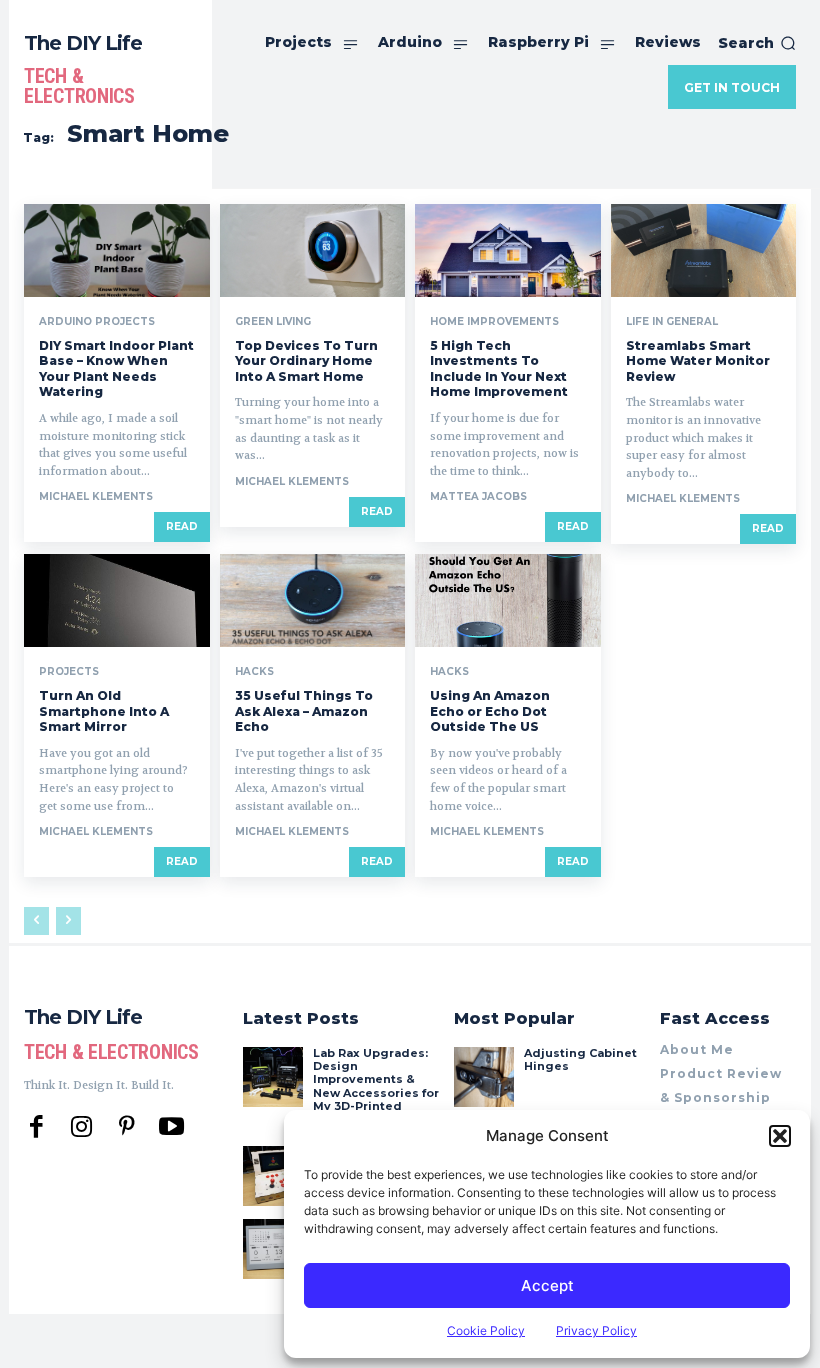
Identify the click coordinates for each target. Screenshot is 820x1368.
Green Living (273, 322)
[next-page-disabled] (68, 921)
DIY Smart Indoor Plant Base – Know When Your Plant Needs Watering (116, 369)
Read (182, 526)
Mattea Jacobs (478, 496)
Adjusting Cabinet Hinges (580, 1059)
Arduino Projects (97, 322)
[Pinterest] (126, 1127)
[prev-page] (36, 921)
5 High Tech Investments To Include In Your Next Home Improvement (499, 369)
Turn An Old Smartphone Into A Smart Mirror (104, 711)
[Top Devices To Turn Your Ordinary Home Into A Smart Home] (313, 250)
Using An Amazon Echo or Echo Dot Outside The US (490, 711)
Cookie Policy (486, 1330)
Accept (547, 1285)
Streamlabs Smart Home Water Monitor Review (698, 361)
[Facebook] (36, 1127)
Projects (69, 672)
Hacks (254, 672)
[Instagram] (81, 1127)
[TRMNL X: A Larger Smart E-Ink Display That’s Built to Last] (273, 1249)
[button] (780, 1136)
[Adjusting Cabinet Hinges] (484, 1077)
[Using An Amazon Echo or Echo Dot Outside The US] (508, 600)
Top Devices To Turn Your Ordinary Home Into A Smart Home (306, 361)
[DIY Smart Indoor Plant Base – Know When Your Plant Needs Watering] (117, 250)
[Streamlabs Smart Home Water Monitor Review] (704, 250)
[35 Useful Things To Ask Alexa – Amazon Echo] (313, 600)
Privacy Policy (596, 1330)
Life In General (672, 322)
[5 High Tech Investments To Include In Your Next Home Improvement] (508, 250)
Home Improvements (494, 322)
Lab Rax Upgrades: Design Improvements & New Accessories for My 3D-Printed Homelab (376, 1086)
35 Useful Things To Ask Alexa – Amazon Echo (304, 711)
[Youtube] (171, 1127)
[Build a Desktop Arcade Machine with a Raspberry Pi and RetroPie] (273, 1176)
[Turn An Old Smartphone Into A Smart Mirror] (117, 600)
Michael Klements (96, 496)
